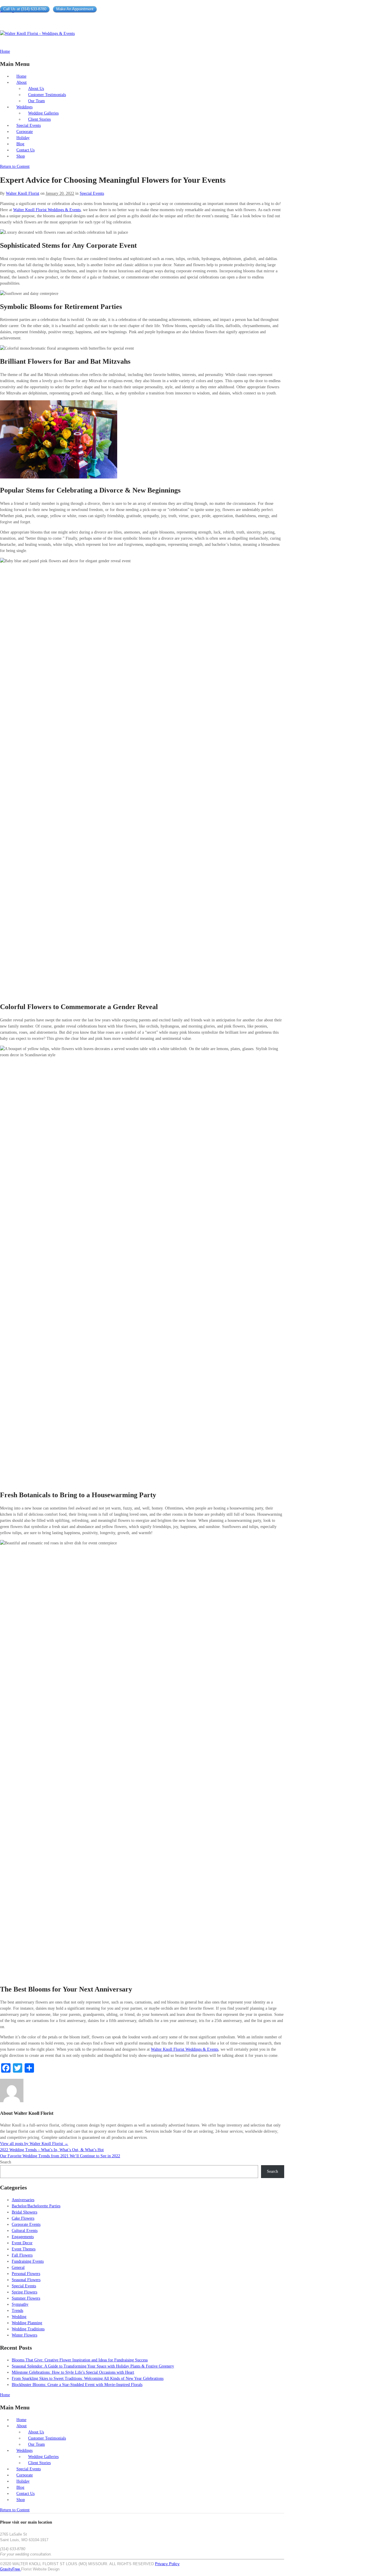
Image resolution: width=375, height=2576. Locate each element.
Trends (17, 2311)
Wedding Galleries (43, 113)
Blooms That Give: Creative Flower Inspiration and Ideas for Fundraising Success (80, 2360)
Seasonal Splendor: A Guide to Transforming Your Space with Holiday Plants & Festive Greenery (93, 2366)
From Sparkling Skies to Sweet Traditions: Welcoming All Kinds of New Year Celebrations (88, 2378)
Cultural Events (25, 2231)
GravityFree (11, 2569)
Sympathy (20, 2304)
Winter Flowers (24, 2335)
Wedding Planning (27, 2323)
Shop (21, 156)
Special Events (29, 125)
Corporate (25, 132)
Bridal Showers (24, 2212)
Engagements (23, 2237)
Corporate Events (26, 2224)
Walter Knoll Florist (23, 193)
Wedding (19, 2317)
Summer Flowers (26, 2298)
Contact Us (25, 150)
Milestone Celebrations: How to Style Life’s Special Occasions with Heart (73, 2372)
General (18, 2268)
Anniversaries (23, 2200)
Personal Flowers (26, 2274)
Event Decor (22, 2243)
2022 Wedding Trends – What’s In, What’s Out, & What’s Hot (52, 2150)
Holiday (23, 138)
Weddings (24, 107)
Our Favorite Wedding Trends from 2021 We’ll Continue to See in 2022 (60, 2156)
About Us (36, 89)
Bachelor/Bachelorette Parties (36, 2206)
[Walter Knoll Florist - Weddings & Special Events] (37, 34)
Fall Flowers (22, 2255)
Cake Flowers (23, 2218)
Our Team (36, 101)
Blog (20, 144)
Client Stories (39, 119)
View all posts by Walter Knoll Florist (34, 2144)
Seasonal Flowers (26, 2280)
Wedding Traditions (28, 2329)
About (22, 82)
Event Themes (24, 2249)
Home (21, 76)
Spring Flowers (24, 2292)
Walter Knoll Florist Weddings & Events (47, 210)
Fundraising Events (28, 2261)
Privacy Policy (167, 2564)
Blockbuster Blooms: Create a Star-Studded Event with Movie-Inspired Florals (77, 2385)
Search (6, 2162)
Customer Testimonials (47, 95)
